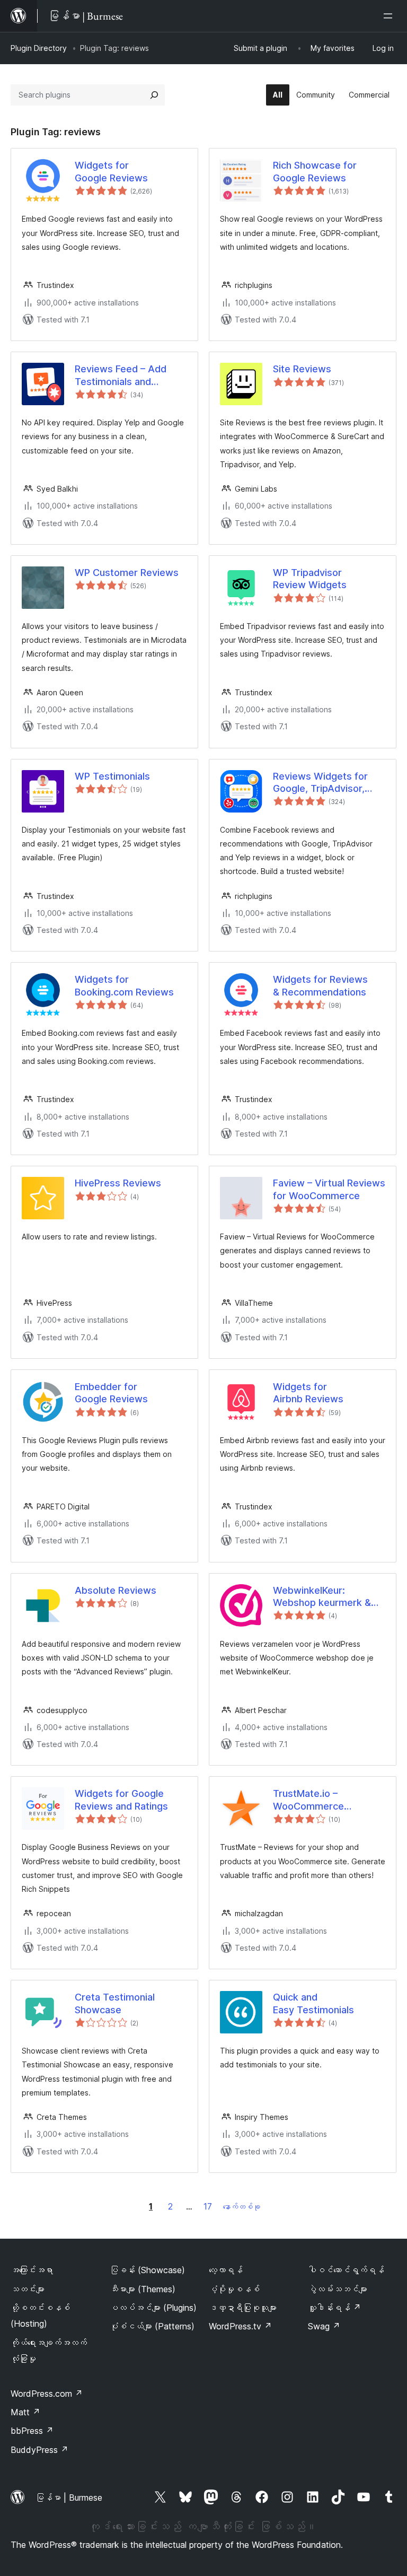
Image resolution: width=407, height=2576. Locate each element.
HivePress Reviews (118, 1183)
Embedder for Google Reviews (111, 1393)
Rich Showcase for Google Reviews (315, 171)
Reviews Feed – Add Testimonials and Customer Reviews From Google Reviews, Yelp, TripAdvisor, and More (131, 376)
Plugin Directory (39, 48)
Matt (25, 2412)
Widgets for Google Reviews (111, 171)
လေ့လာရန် (226, 2270)
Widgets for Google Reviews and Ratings (121, 1800)
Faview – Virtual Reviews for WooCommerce (329, 1189)
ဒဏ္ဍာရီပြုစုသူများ (243, 2308)
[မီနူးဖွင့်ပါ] (390, 16)
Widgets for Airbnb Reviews (308, 1393)
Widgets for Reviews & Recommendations (320, 985)
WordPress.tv (240, 2326)
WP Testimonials (112, 776)
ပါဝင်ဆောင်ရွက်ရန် (346, 2270)
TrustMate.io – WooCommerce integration (308, 1800)
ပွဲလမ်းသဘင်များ (338, 2289)
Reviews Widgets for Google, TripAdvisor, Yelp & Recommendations (320, 783)
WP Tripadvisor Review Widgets (310, 579)
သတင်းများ (28, 2289)
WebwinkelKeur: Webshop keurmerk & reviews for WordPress (325, 1597)
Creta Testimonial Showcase (115, 2003)
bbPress (32, 2431)
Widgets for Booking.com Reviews (124, 985)
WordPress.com (47, 2394)
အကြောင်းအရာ (32, 2270)
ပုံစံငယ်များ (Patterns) (152, 2326)
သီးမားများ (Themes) (143, 2289)
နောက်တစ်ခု (242, 2207)
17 (208, 2206)
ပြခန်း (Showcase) (147, 2270)
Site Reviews (302, 369)
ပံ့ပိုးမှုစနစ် (234, 2289)
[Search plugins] (154, 95)
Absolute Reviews (116, 1590)
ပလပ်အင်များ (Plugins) (153, 2308)
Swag (324, 2326)
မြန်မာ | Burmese (69, 2498)
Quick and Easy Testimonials (313, 2003)
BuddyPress (39, 2450)
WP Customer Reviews (127, 573)
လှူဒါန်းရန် (334, 2308)
